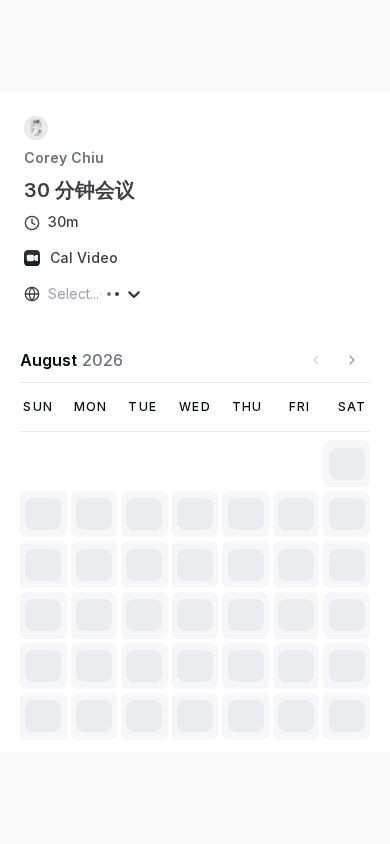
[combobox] (50, 294)
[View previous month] (316, 360)
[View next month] (352, 360)
